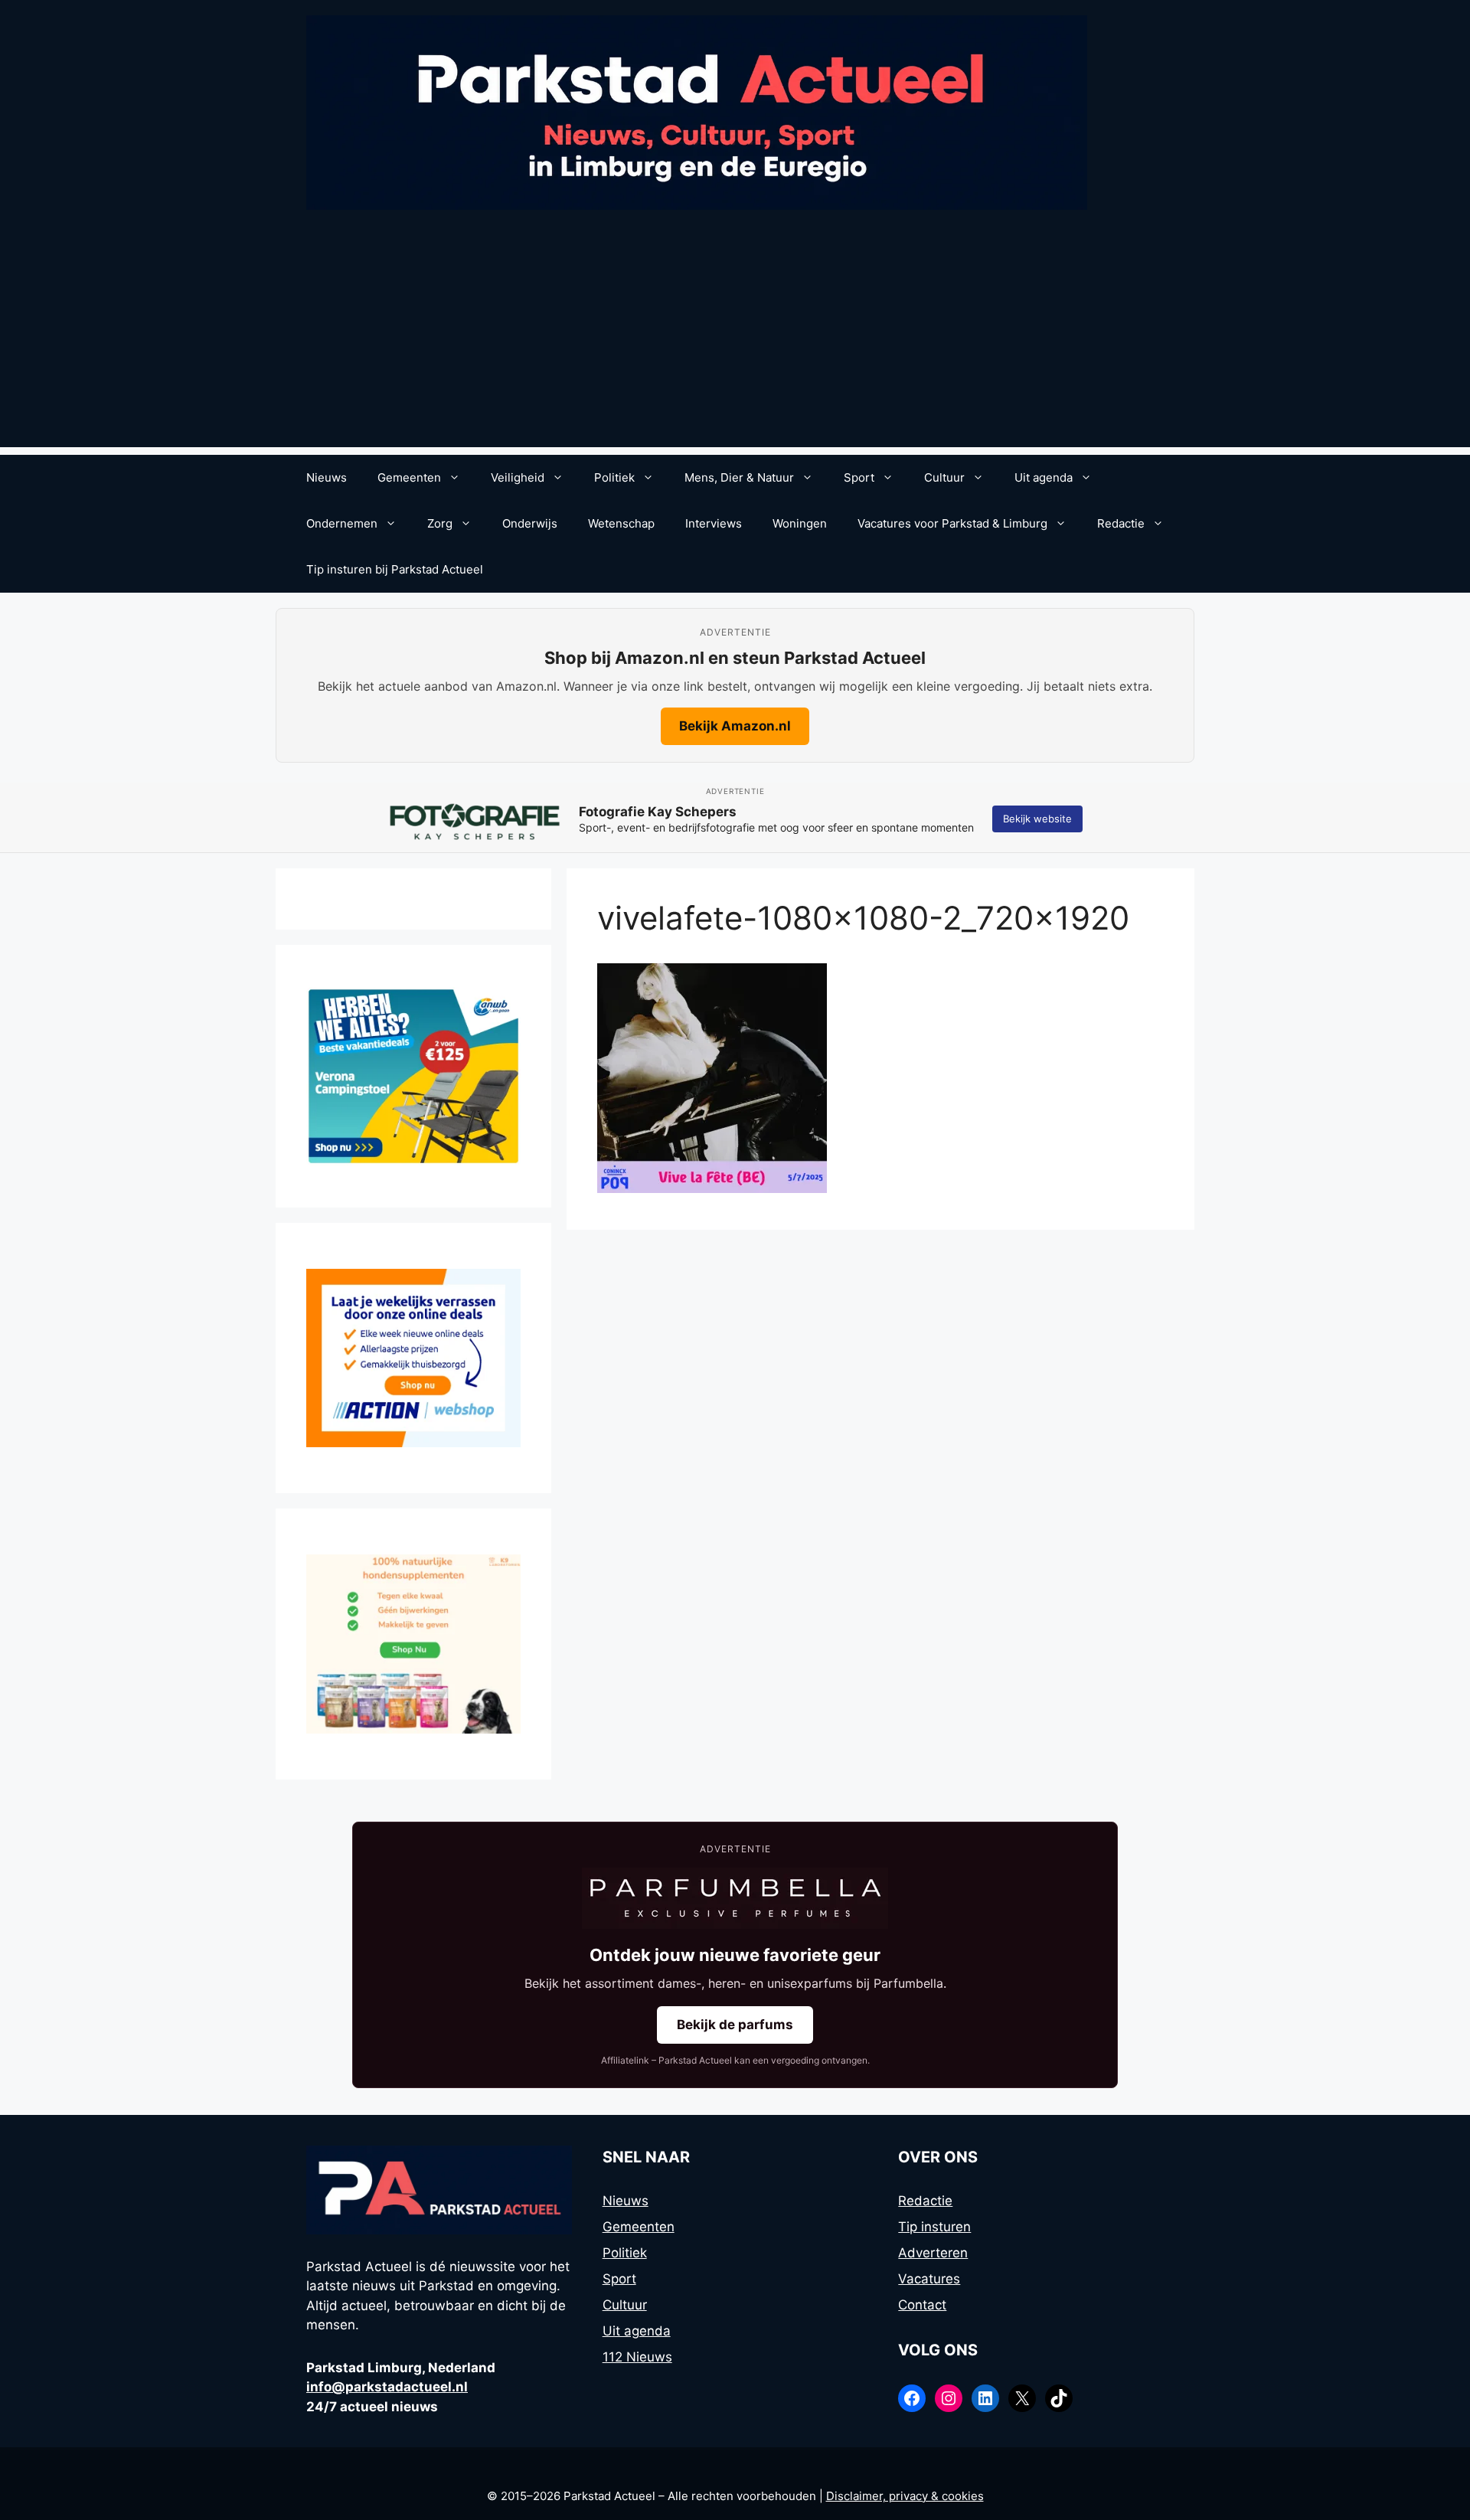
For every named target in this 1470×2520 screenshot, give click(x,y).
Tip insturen (934, 2227)
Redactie (1121, 523)
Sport (859, 477)
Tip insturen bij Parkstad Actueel (395, 569)
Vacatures (929, 2279)
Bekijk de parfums (735, 2025)
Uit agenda (1044, 477)
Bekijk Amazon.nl (735, 726)
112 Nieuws (637, 2357)
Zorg (440, 523)
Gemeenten (409, 477)
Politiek (614, 477)
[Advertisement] (735, 340)
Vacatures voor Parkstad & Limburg (952, 523)
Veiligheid (518, 477)
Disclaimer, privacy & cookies (905, 2496)
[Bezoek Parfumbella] (735, 1898)
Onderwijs (530, 523)
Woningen (800, 523)
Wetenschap (621, 523)
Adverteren (933, 2253)
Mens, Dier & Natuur (739, 477)
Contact (922, 2305)
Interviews (714, 523)
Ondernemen (342, 523)
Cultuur (944, 477)
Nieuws (327, 477)
